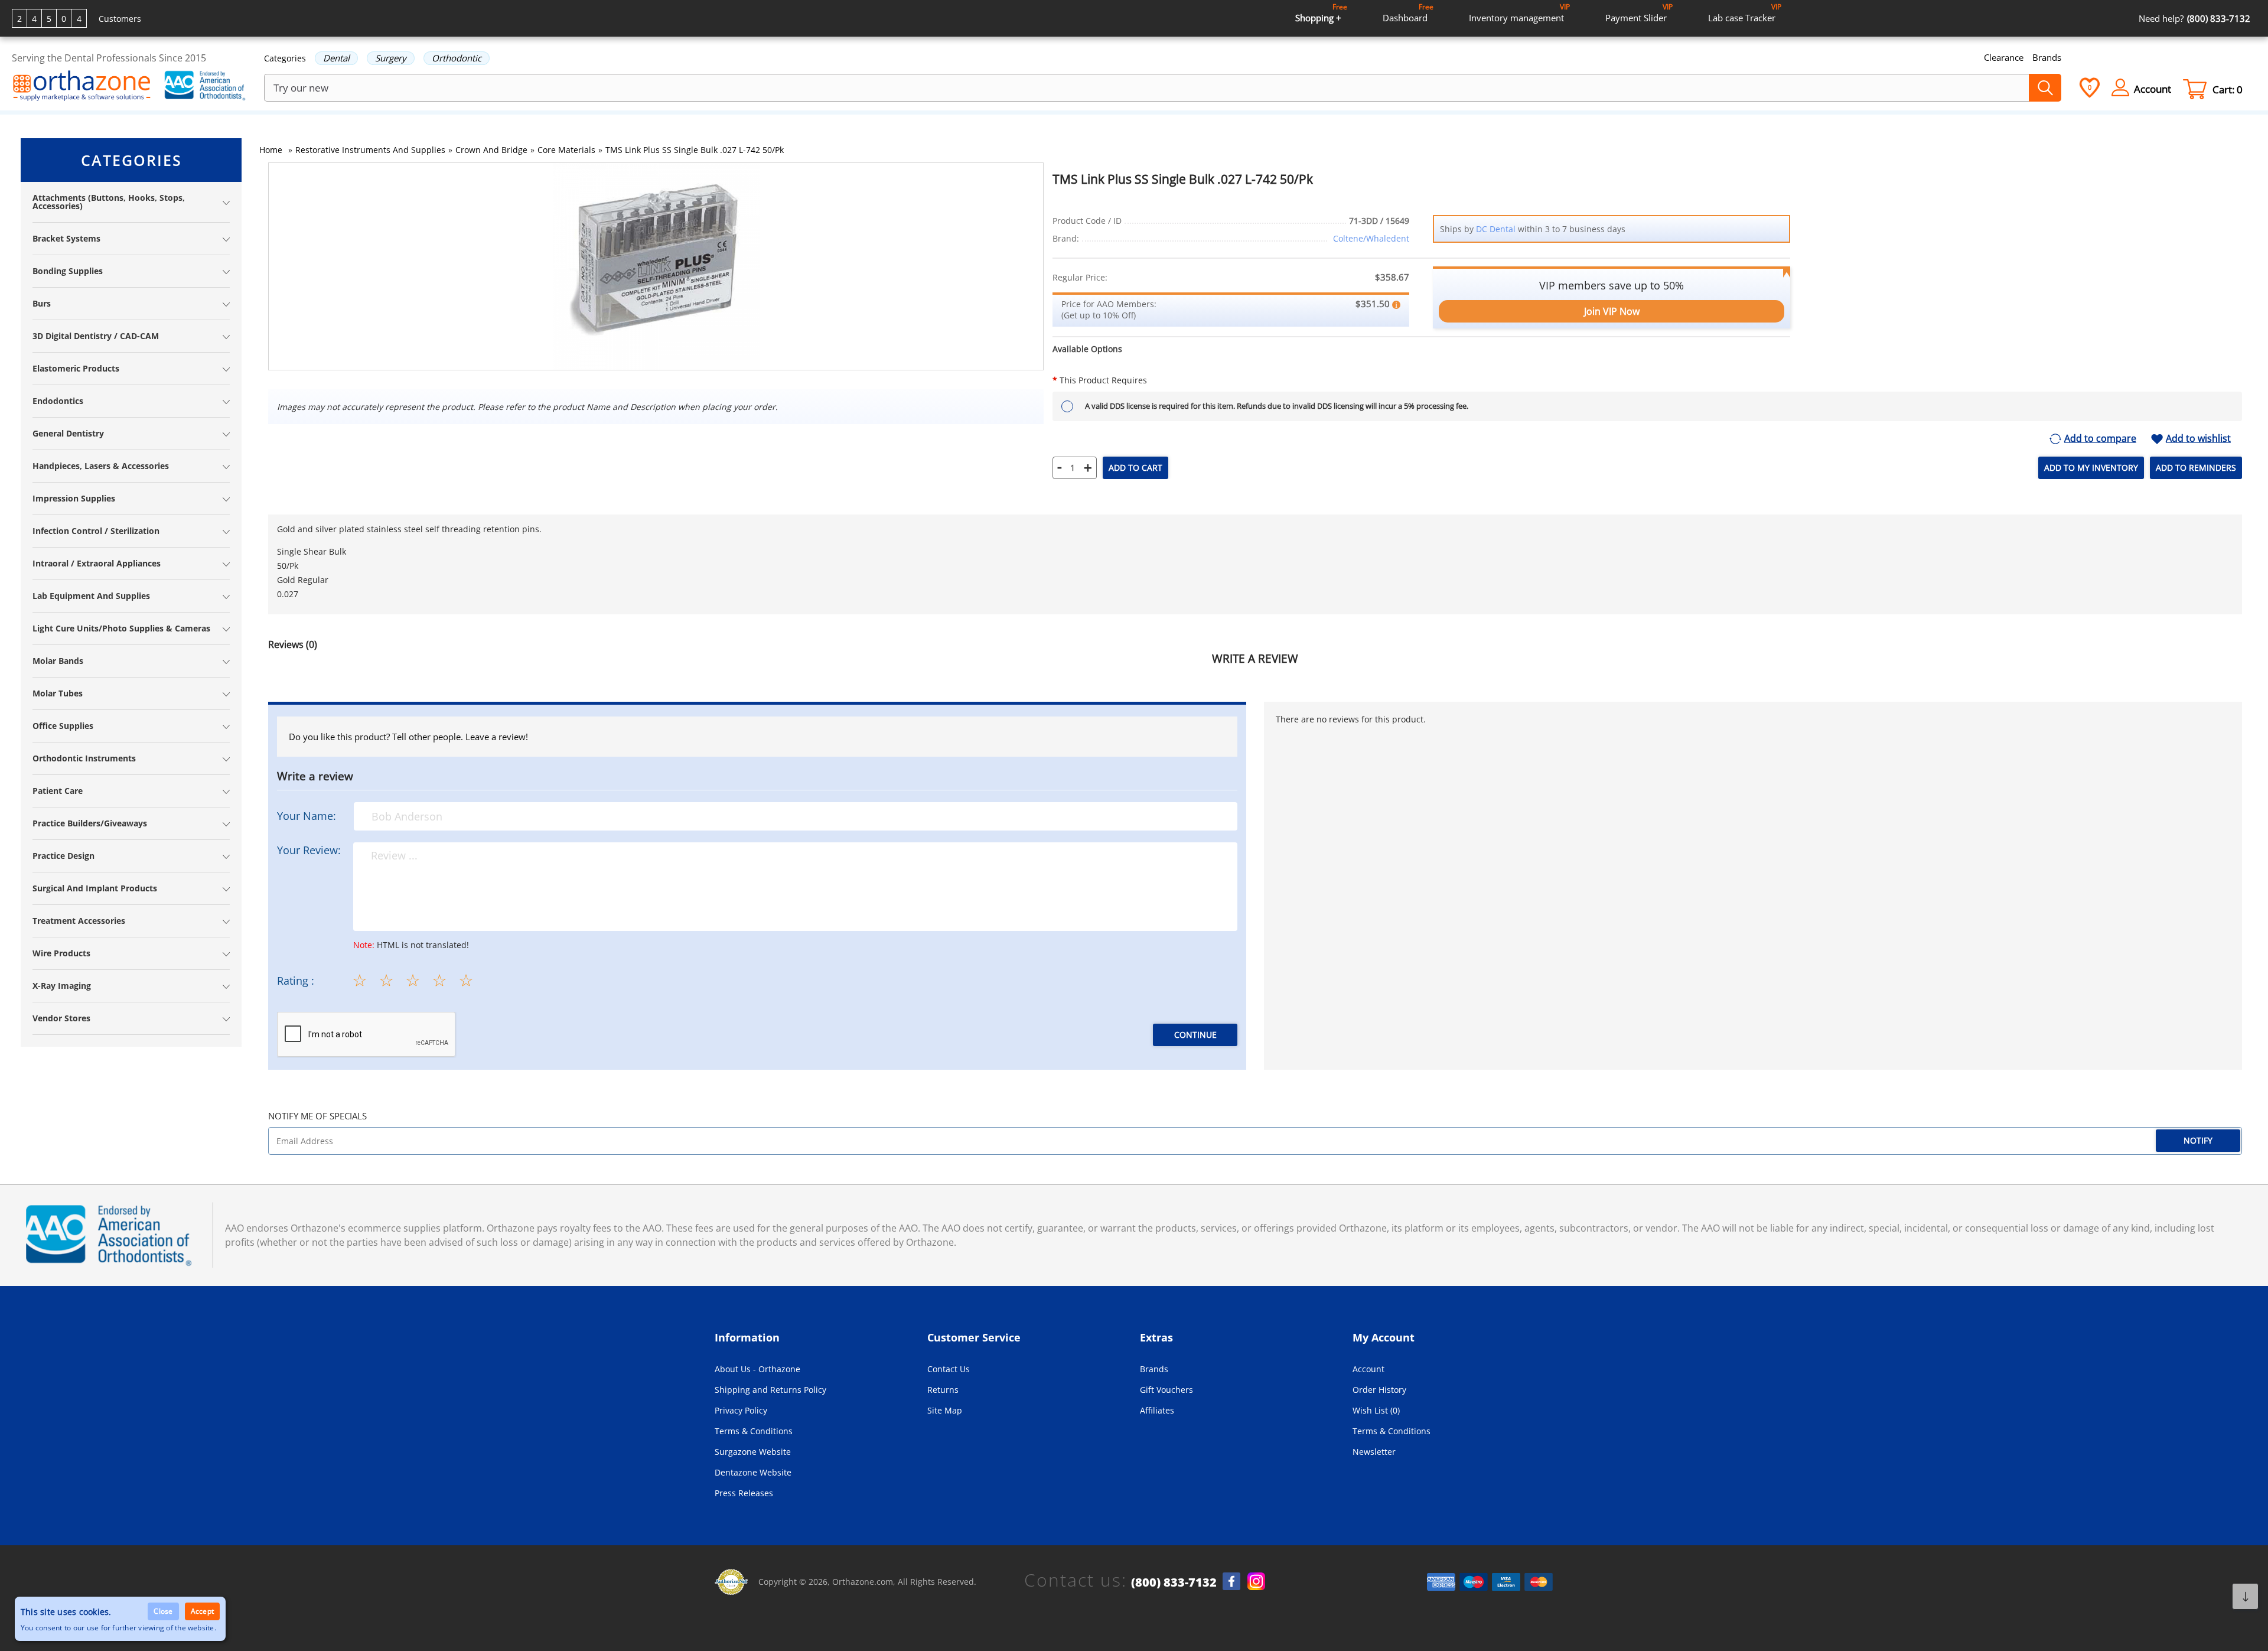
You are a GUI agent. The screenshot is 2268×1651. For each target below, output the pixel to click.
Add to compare (2100, 439)
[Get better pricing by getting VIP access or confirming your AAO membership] (1396, 304)
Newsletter (1374, 1452)
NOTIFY (2198, 1140)
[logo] (82, 87)
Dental (336, 58)
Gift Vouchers (1166, 1390)
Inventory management (1519, 13)
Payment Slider (1639, 13)
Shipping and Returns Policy (770, 1390)
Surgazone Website (753, 1452)
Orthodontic (457, 58)
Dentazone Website (753, 1472)
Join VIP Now (1612, 311)
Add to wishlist (2198, 439)
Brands (2047, 57)
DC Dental (1496, 229)
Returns (943, 1390)
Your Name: (307, 816)
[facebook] (1231, 1581)
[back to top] (2245, 1596)
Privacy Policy (741, 1410)
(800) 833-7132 (1174, 1582)
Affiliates (1157, 1410)
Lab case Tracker (1745, 13)
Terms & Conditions (754, 1431)
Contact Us (949, 1369)
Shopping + (1321, 13)
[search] (2045, 88)
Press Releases (744, 1493)
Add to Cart (1135, 468)
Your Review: (309, 850)
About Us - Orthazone (757, 1369)
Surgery (391, 58)
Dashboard (1408, 13)
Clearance (2004, 57)
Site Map (945, 1410)
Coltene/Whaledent (1371, 238)
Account (1368, 1369)
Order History (1379, 1390)
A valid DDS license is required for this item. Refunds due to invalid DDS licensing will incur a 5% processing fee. (1277, 406)
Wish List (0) (1376, 1410)
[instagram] (1256, 1581)
